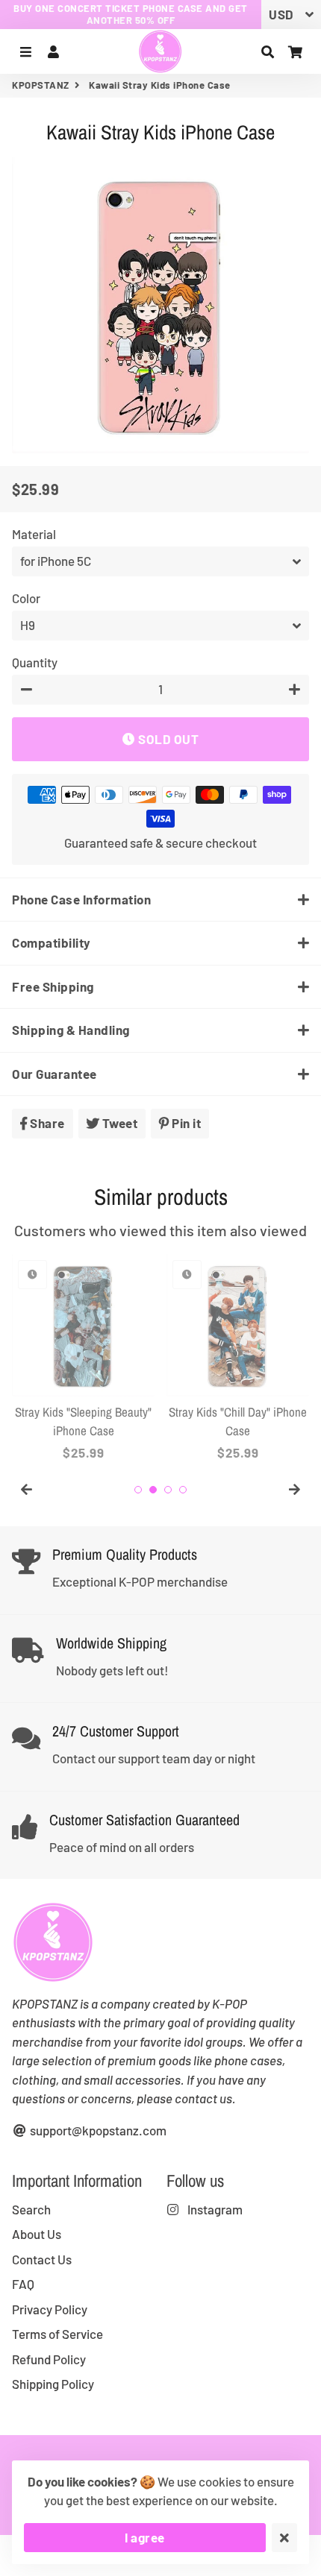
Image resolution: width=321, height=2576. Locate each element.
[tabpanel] (83, 1358)
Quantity (35, 662)
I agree (145, 2537)
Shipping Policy (53, 2384)
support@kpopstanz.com (97, 2130)
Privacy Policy (50, 2309)
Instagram (214, 2209)
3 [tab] (168, 1490)
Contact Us (42, 2259)
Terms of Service (57, 2334)
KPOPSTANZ (41, 85)
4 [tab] (183, 1490)
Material (34, 534)
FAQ (23, 2284)
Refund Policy (49, 2359)
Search (31, 2209)
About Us (37, 2234)
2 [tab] (153, 1490)
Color (26, 598)
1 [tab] (138, 1490)
